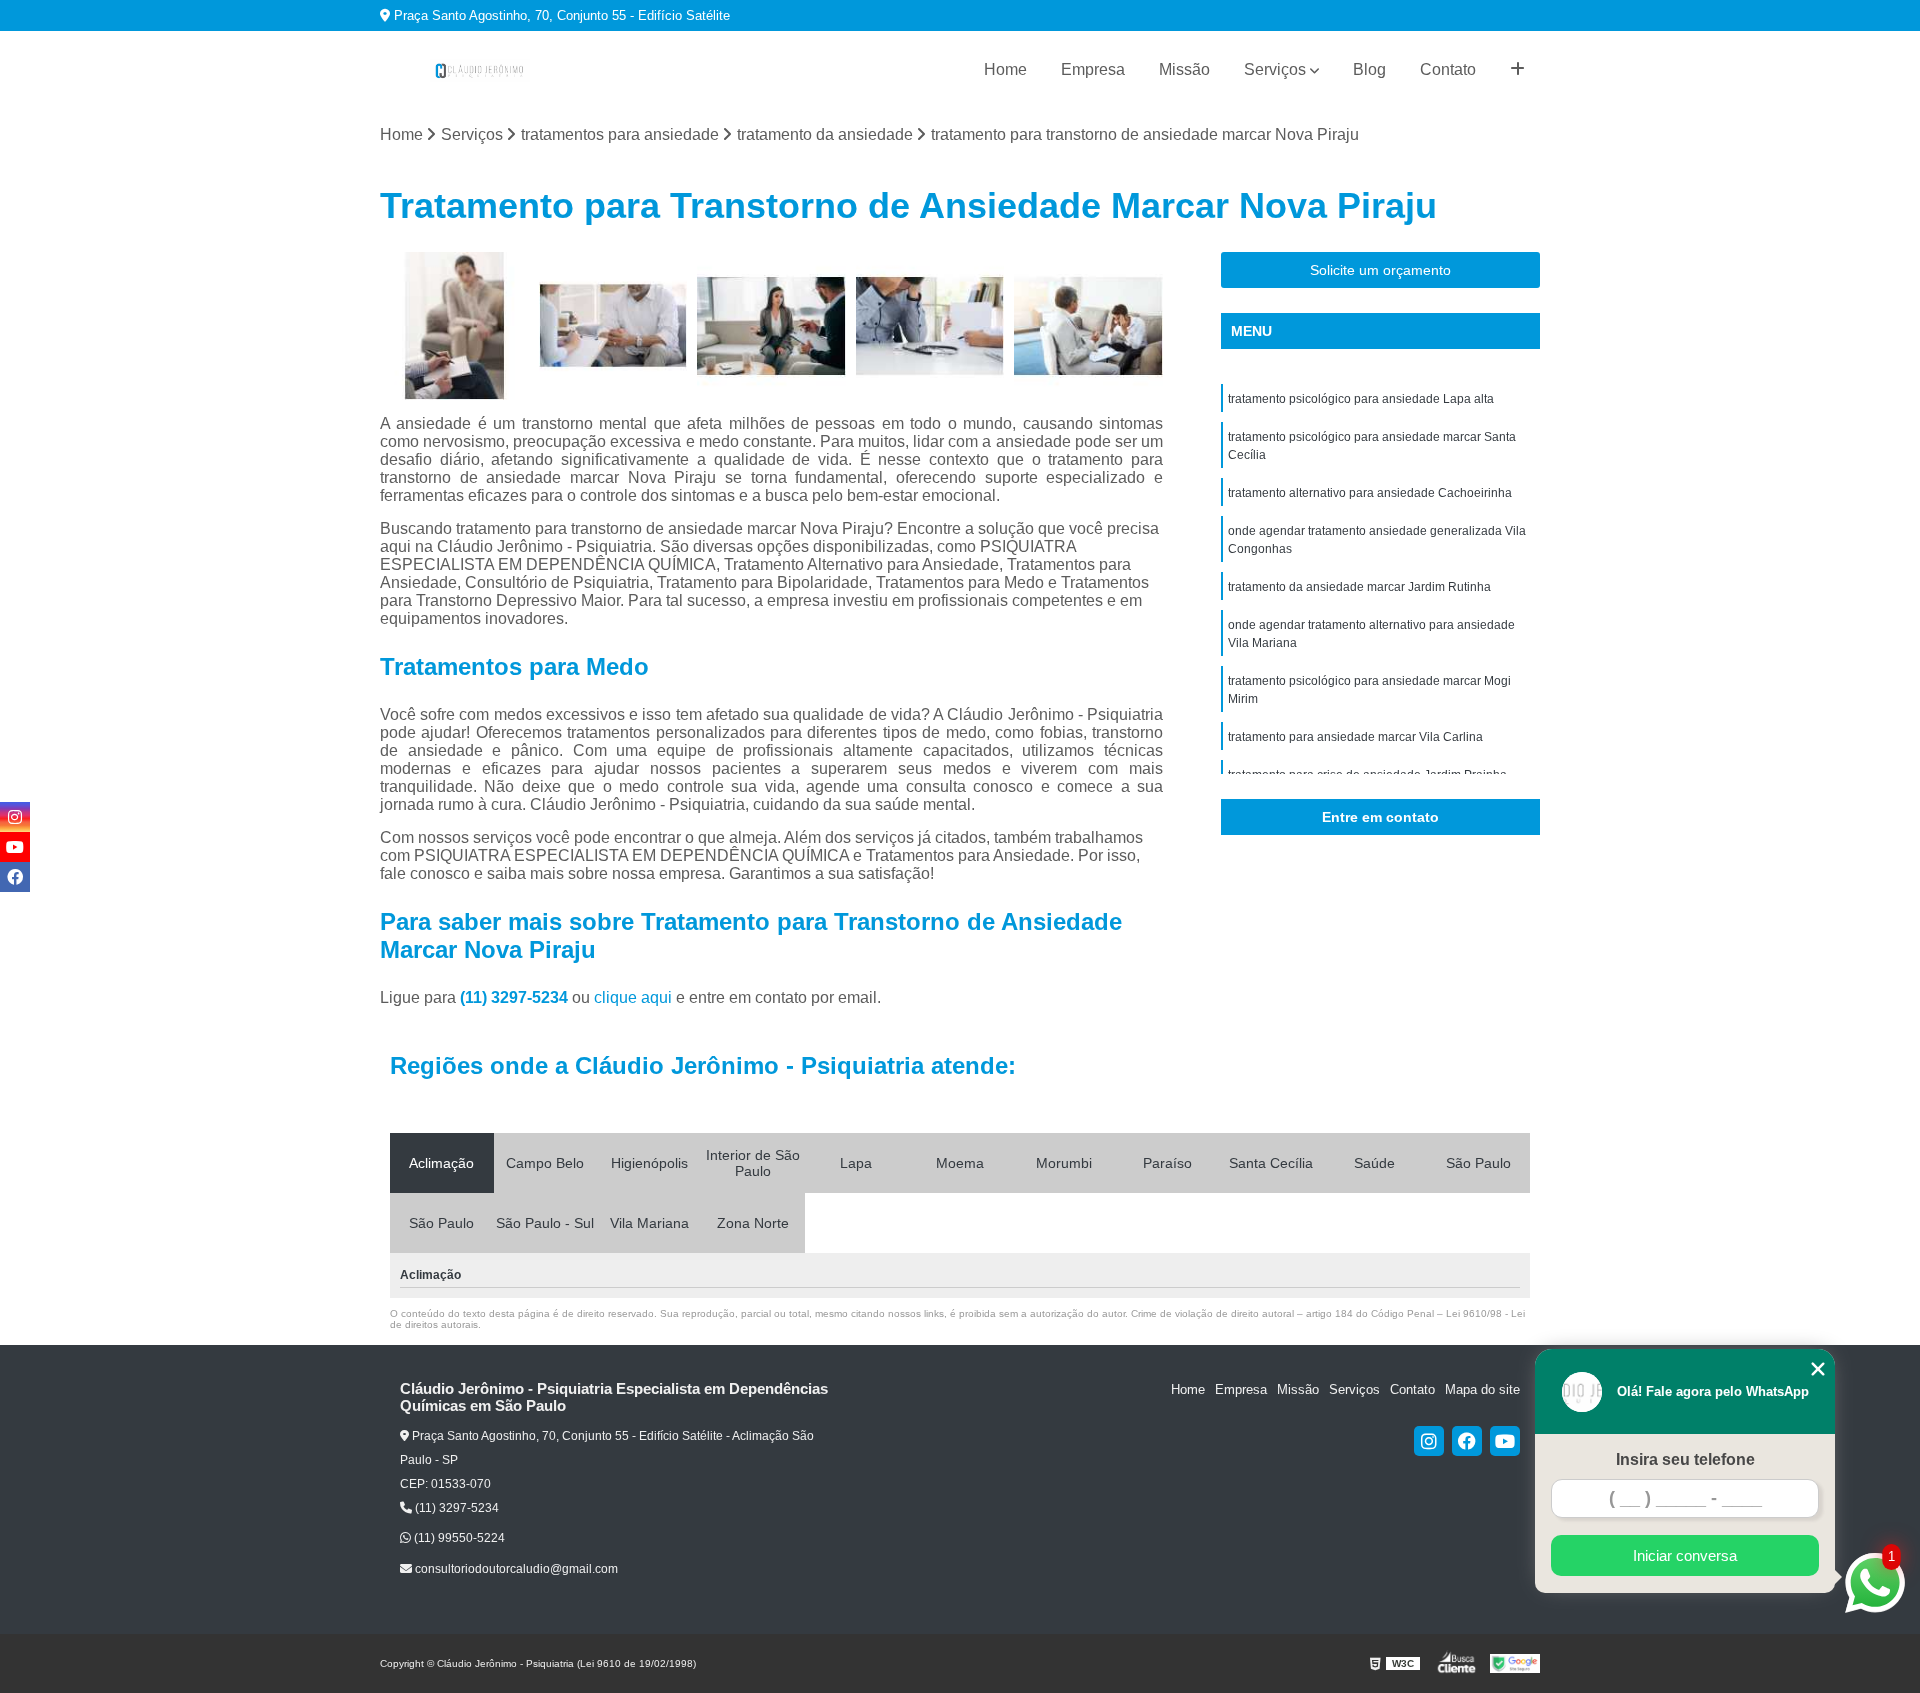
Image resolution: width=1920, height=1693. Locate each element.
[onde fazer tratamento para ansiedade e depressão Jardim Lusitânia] (613, 326)
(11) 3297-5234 (516, 997)
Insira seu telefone (1685, 1459)
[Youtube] (1505, 1441)
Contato (1448, 69)
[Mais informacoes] (1517, 70)
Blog (1369, 69)
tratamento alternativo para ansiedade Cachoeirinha (1370, 493)
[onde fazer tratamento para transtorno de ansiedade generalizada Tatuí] (771, 326)
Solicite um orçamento (1380, 270)
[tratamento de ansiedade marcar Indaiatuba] (454, 326)
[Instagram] (1429, 1441)
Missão (1184, 69)
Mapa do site (1482, 1389)
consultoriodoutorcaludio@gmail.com (515, 1569)
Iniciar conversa (1685, 1555)
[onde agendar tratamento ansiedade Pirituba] (1088, 326)
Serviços (1275, 69)
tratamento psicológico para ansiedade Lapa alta (1361, 399)
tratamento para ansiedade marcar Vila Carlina (1355, 737)
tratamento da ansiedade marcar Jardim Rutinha (1359, 587)
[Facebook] (1467, 1441)
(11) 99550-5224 (458, 1538)
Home (1005, 69)
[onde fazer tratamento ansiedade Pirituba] (930, 326)
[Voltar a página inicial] (480, 70)
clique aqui (633, 997)
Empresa (1093, 69)
